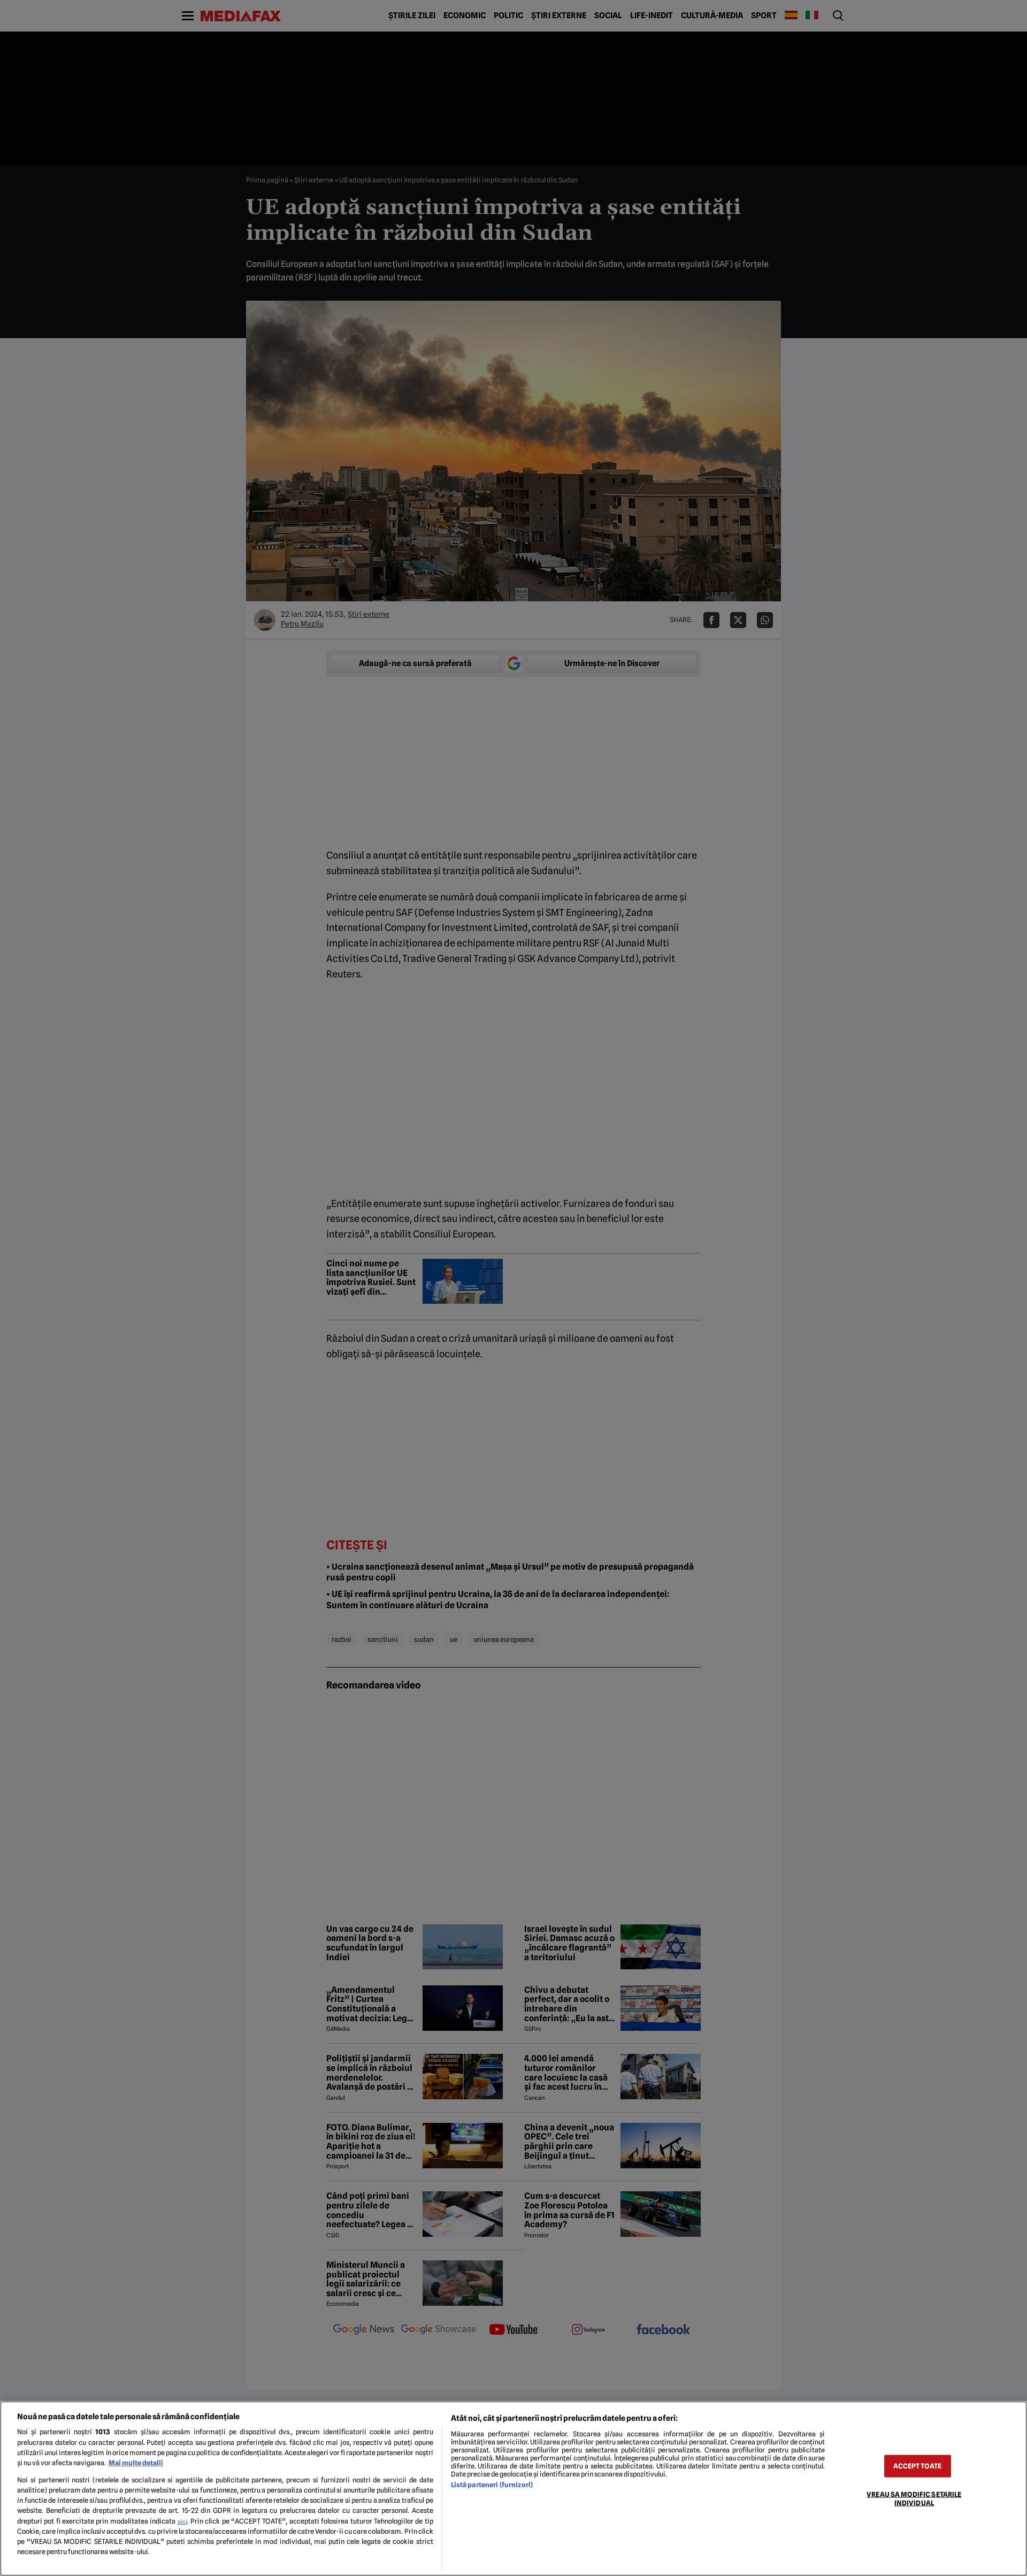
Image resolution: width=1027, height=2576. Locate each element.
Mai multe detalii (136, 2463)
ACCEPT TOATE (917, 2466)
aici (182, 2521)
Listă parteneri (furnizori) (492, 2485)
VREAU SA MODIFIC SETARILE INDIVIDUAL (914, 2498)
